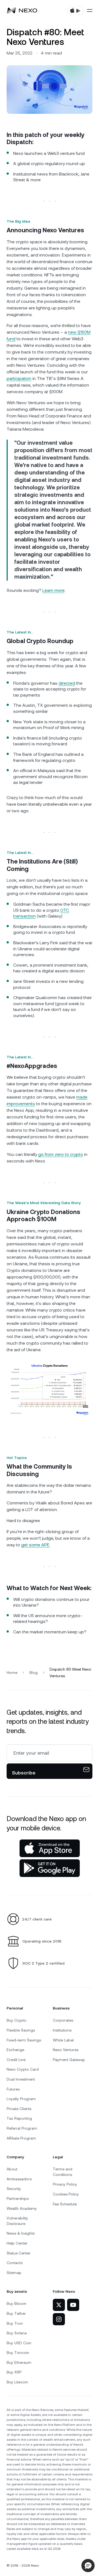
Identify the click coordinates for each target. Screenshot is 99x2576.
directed (67, 683)
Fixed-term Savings (24, 2040)
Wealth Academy (22, 2208)
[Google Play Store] (50, 1868)
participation (19, 378)
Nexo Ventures (66, 2050)
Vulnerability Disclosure (17, 2221)
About (12, 2169)
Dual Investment (21, 2079)
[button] (88, 2566)
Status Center (19, 2253)
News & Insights (21, 2233)
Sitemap (14, 2273)
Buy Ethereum (19, 2362)
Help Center (17, 2243)
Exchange (15, 2050)
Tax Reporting (19, 2118)
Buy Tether (16, 2313)
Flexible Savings (21, 2030)
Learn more (53, 590)
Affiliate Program (21, 2138)
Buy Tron (15, 2323)
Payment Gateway (69, 2060)
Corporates (63, 2020)
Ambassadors (19, 2179)
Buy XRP (14, 2372)
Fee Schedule (65, 2204)
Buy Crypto (16, 2020)
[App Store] (50, 1848)
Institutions (62, 2030)
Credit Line (16, 2060)
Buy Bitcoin (16, 2303)
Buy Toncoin (18, 2353)
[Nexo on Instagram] (59, 2319)
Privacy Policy (65, 2184)
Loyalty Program (21, 2099)
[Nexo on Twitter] (59, 2305)
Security (14, 2189)
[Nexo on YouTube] (73, 2305)
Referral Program (22, 2128)
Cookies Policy (66, 2194)
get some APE (35, 1545)
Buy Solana (17, 2333)
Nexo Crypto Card (23, 2069)
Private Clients (19, 2109)
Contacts (15, 2263)
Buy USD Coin (19, 2343)
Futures (13, 2089)
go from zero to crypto (61, 1154)
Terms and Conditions (63, 2172)
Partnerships (18, 2199)
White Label (63, 2040)
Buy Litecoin (17, 2382)
